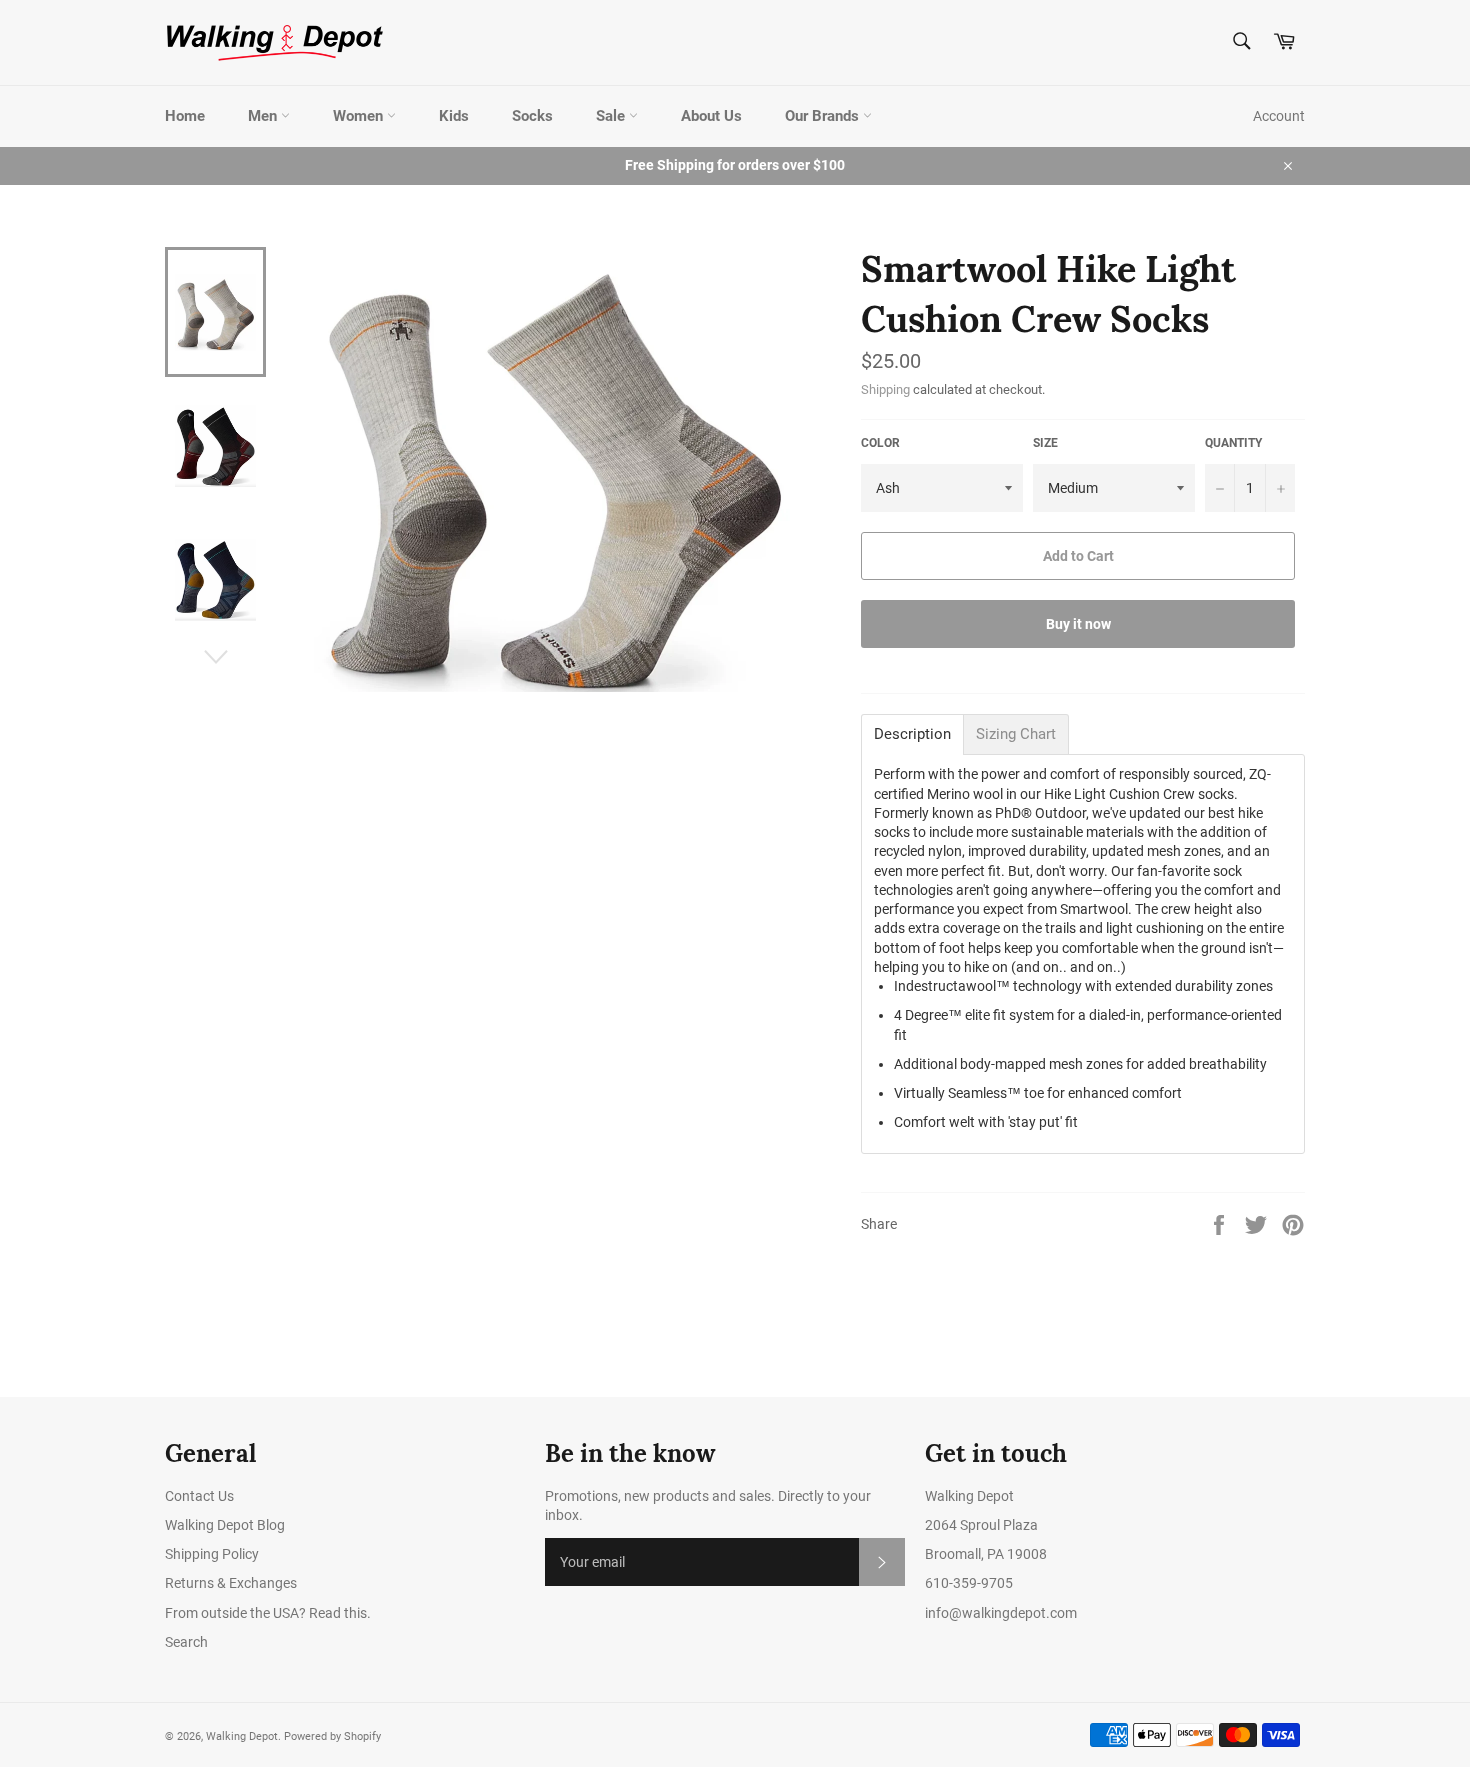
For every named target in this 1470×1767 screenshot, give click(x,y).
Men (264, 116)
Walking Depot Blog (225, 1525)
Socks (532, 116)
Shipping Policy (212, 1554)
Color (880, 443)
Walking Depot (242, 1736)
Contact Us (199, 1496)
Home (185, 116)
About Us (711, 116)
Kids (454, 116)
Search (186, 1642)
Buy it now (1078, 624)
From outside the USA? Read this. (268, 1613)
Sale (612, 116)
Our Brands (824, 116)
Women (360, 116)
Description (912, 734)
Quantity (1233, 443)
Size (1045, 443)
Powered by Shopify (332, 1736)
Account (1279, 116)
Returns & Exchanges (231, 1583)
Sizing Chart (1016, 734)
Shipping (885, 389)
